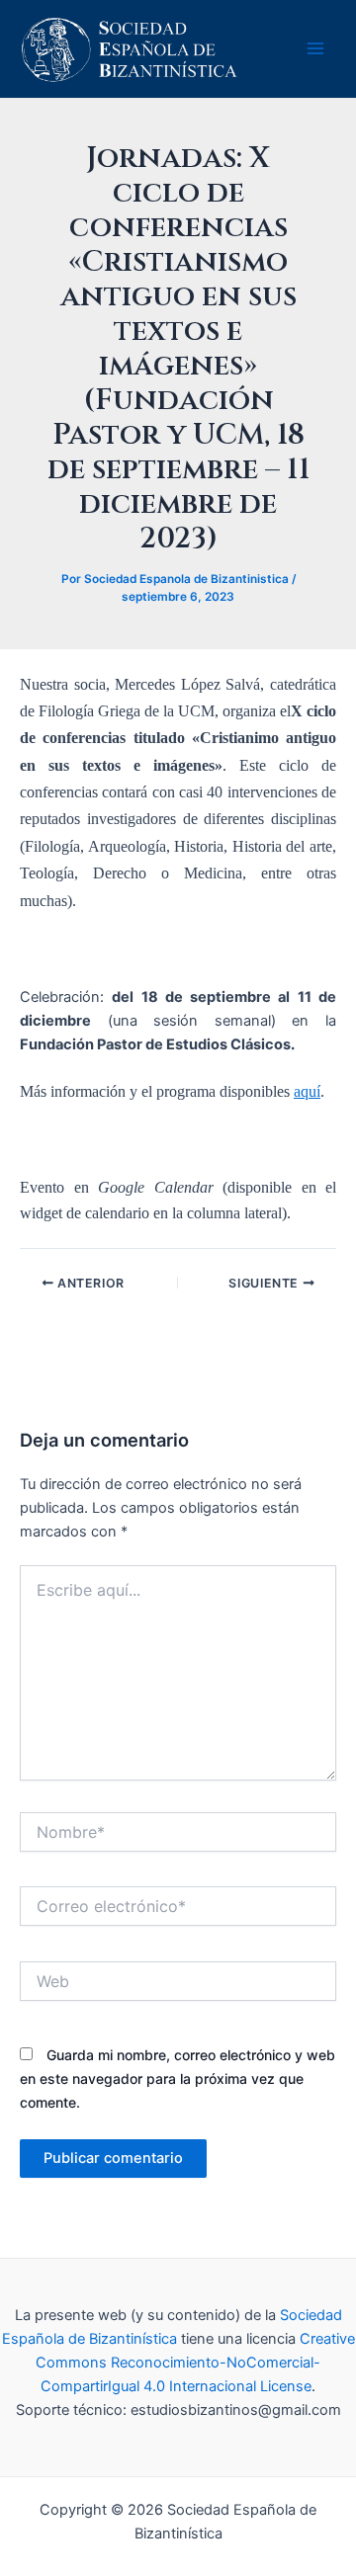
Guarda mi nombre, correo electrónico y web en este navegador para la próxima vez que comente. (178, 2078)
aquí (307, 1091)
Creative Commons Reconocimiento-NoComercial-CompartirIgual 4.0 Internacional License (195, 2363)
